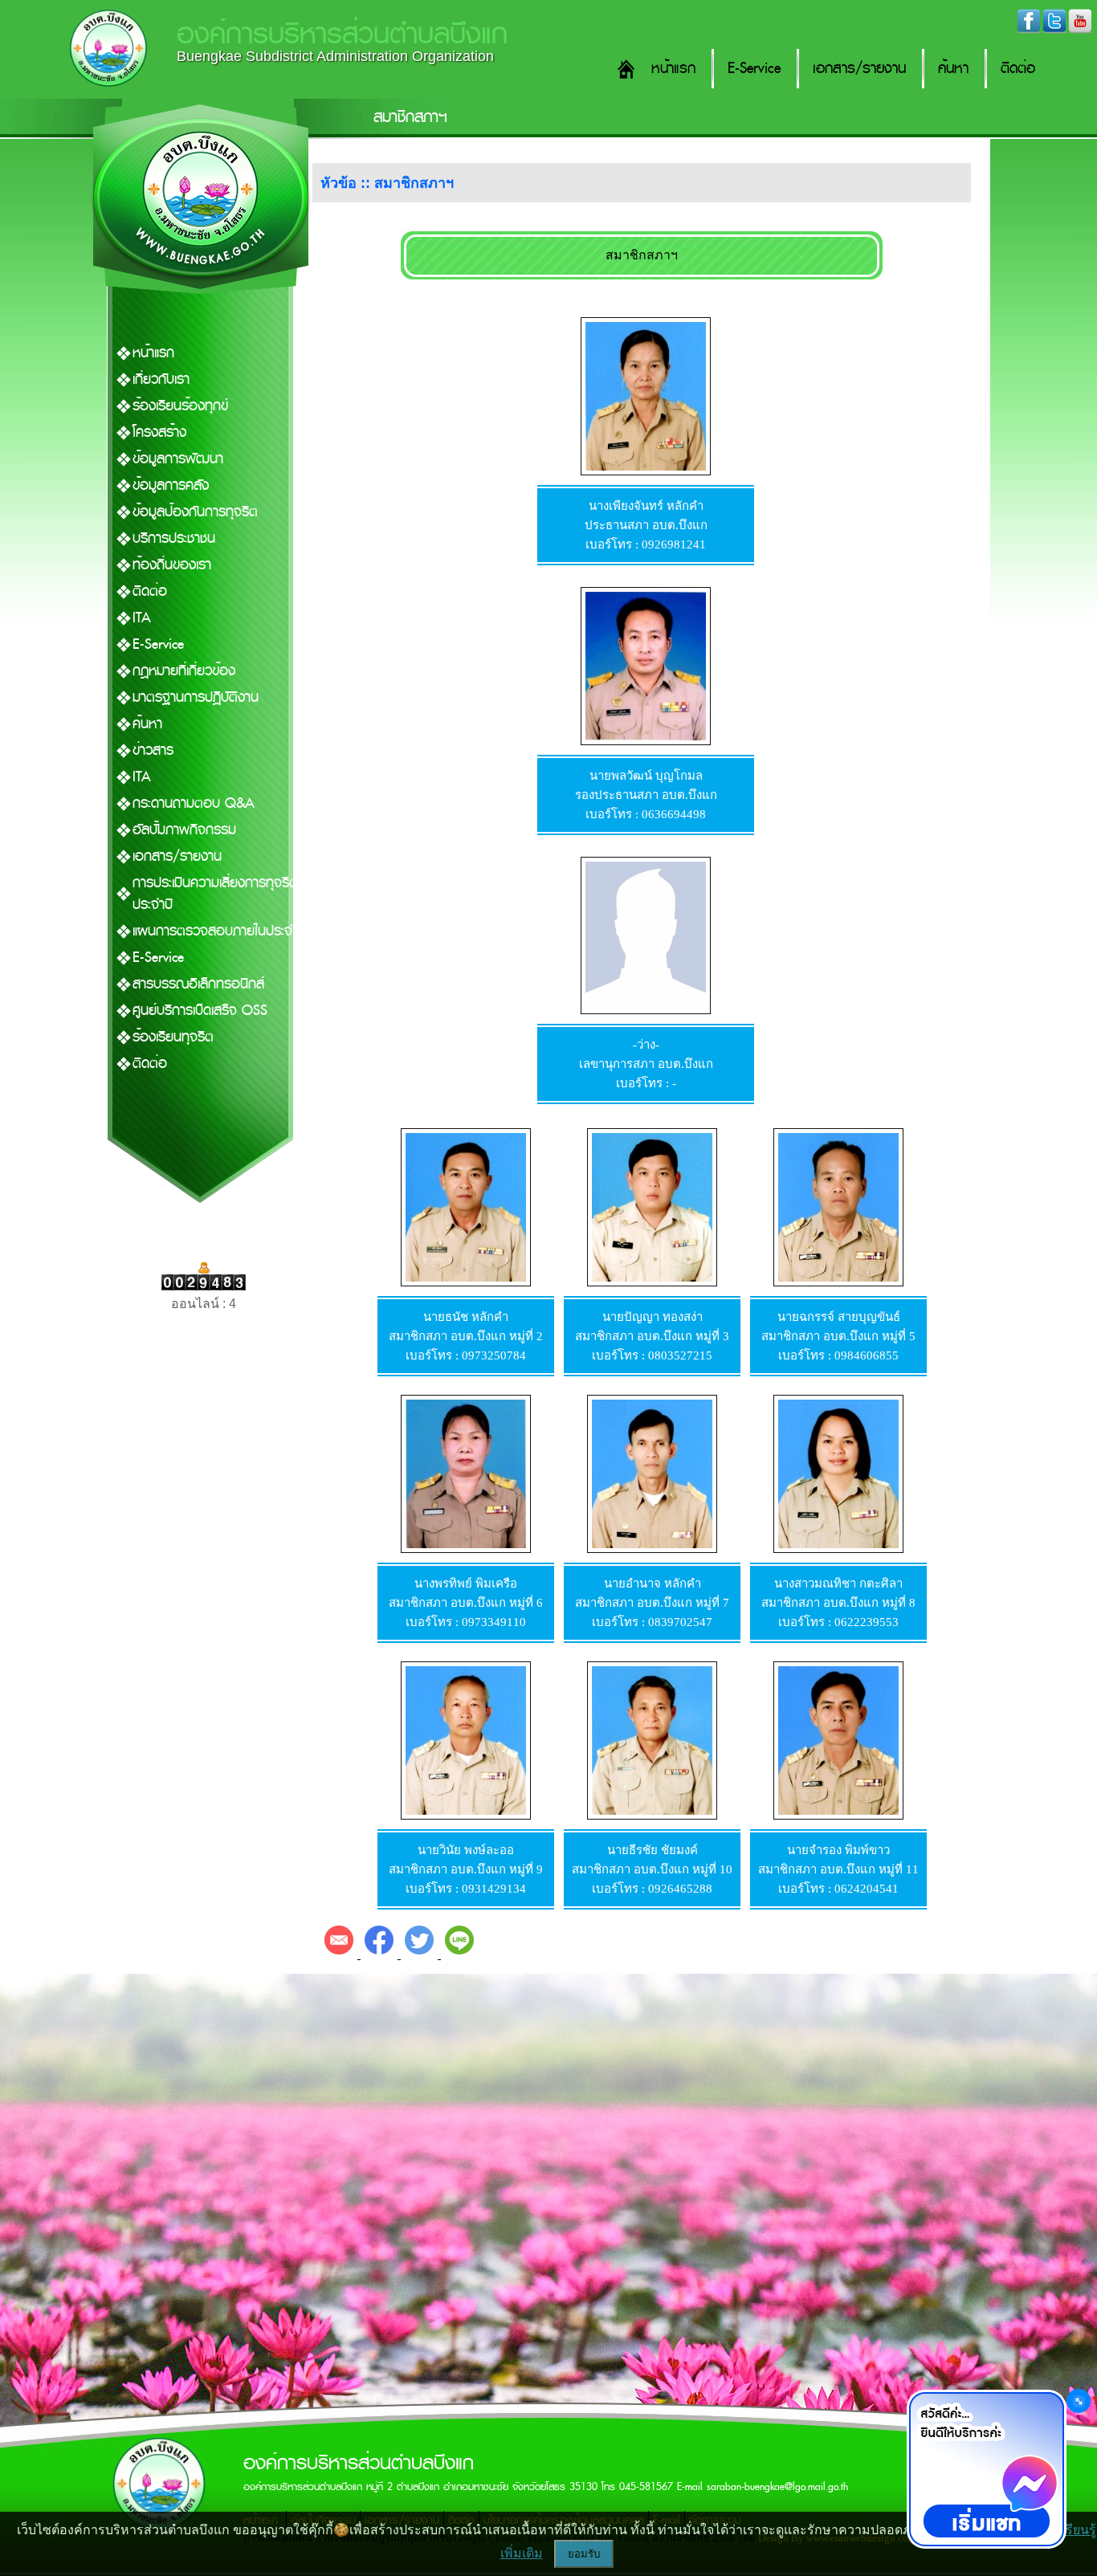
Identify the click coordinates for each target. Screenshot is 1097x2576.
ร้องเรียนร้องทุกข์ (180, 406)
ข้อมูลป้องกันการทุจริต (195, 512)
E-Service (754, 69)
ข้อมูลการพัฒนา (178, 459)
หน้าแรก (673, 69)
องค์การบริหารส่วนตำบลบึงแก (342, 34)
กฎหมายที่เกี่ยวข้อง (184, 671)
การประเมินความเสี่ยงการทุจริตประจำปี (215, 894)
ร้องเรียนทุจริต (173, 1037)
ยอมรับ (584, 2554)
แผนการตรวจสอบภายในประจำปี (219, 931)
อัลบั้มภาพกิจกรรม (184, 830)
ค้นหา (953, 69)
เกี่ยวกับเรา (161, 379)
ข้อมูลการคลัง (171, 485)
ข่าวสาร (153, 750)
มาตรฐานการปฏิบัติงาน (196, 697)
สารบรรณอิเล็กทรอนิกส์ (198, 984)
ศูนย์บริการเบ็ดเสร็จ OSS (200, 1011)
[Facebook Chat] (986, 2469)
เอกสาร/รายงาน (859, 69)
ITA (142, 618)
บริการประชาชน (174, 538)
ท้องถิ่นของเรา (172, 565)
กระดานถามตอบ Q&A (194, 803)
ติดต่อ (1018, 69)
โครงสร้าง (159, 432)
